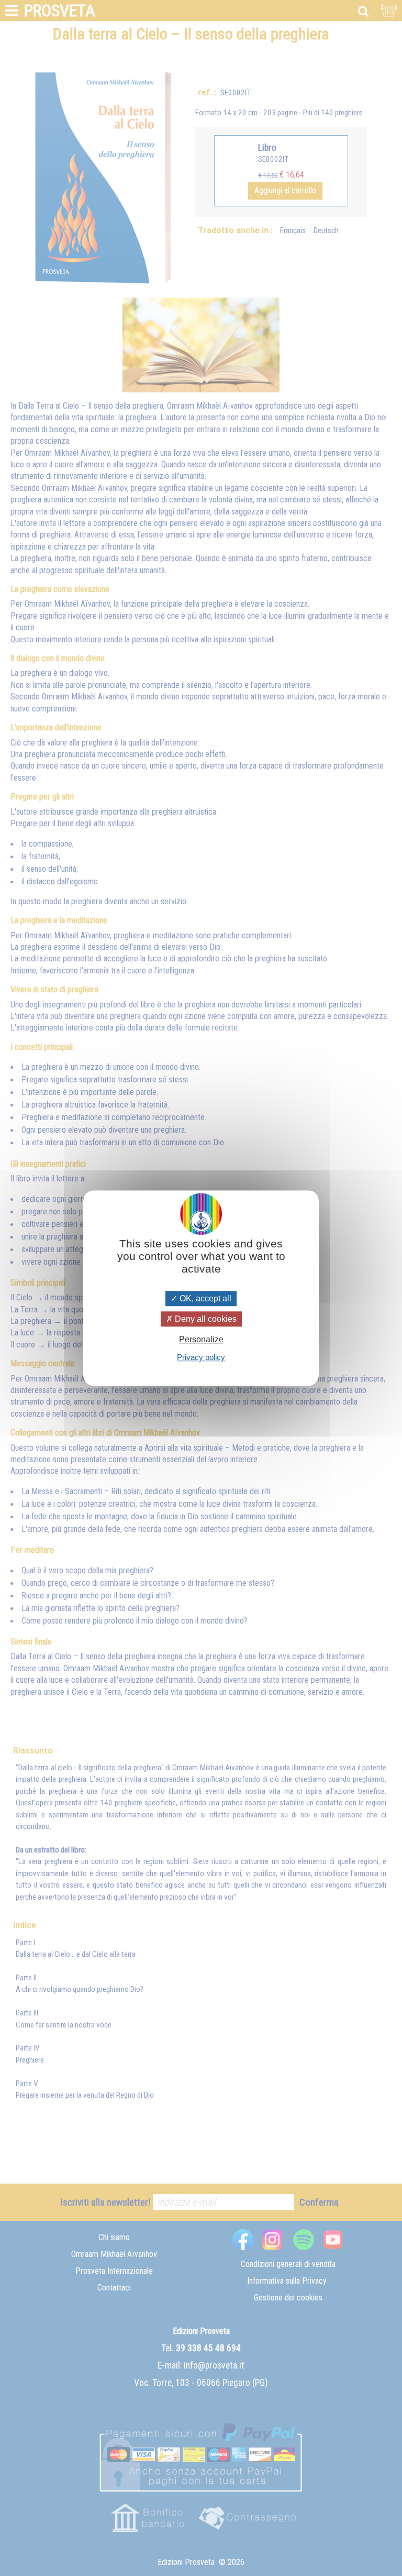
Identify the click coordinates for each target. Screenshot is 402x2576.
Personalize (201, 1339)
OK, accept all (204, 1298)
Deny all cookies (205, 1319)
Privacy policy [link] (201, 1357)
